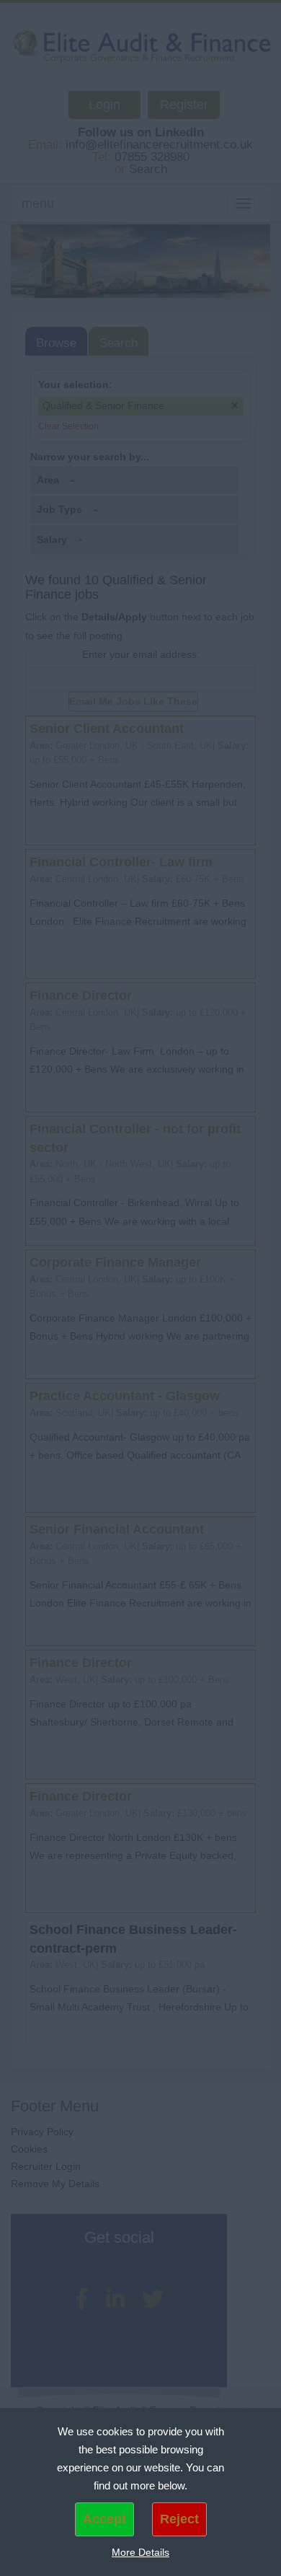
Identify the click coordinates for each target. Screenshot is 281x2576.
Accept (104, 2519)
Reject (179, 2519)
